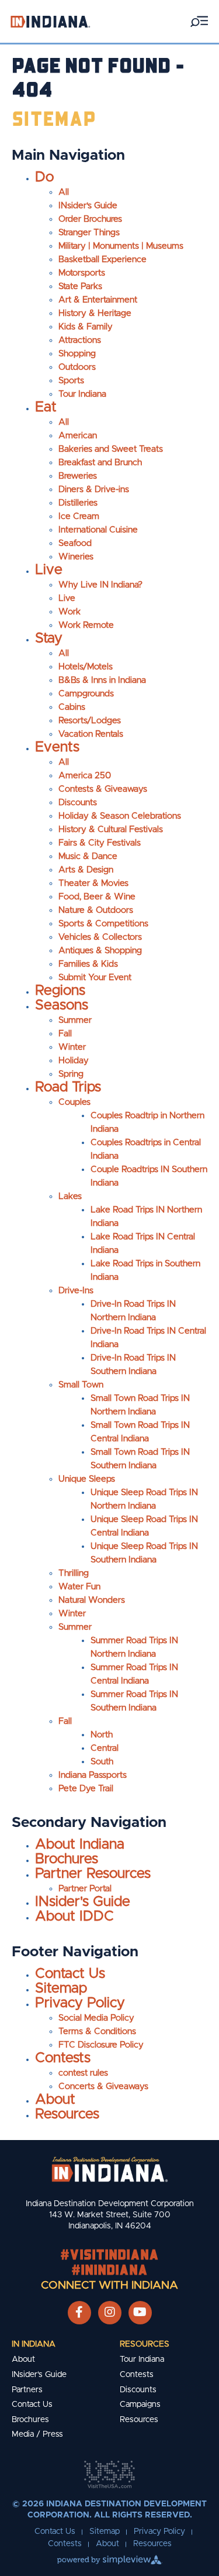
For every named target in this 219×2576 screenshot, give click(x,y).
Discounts (78, 803)
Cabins (72, 707)
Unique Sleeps (87, 1479)
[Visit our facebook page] (79, 2313)
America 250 (85, 776)
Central (105, 1748)
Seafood (75, 543)
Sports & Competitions (103, 924)
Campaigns (140, 2405)
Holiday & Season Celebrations (120, 816)
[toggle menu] (199, 21)
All (64, 192)
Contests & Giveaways (103, 789)
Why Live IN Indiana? (100, 585)
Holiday (74, 1061)
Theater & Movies (93, 883)
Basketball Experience (102, 260)
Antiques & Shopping (100, 951)
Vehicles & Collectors (100, 937)
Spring (71, 1074)
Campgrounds (86, 694)
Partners (27, 2390)
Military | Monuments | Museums (121, 246)
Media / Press (37, 2434)
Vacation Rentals (91, 734)
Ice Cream (79, 516)
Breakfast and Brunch (100, 463)
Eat (46, 407)
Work (69, 612)
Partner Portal (85, 1889)
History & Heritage (95, 313)
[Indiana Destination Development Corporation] (50, 21)
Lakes (70, 1196)
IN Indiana (34, 2344)
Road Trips (68, 1087)
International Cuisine (98, 530)
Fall (65, 1034)
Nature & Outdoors (96, 910)
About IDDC (74, 1916)
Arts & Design (86, 870)
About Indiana (80, 1845)
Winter (72, 1047)
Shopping (77, 354)
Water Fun (79, 1587)
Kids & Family (86, 327)
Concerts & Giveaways (103, 2086)
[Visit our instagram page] (110, 2313)
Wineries (76, 557)
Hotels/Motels (86, 667)
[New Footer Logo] (110, 2169)
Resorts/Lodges (90, 721)
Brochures (67, 1859)
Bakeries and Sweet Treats (111, 449)
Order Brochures (90, 219)
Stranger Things (89, 233)
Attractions (80, 340)
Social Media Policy (96, 2018)
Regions (60, 991)
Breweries (78, 476)
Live (49, 570)
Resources (67, 2114)
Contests (63, 2058)
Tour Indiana (82, 394)
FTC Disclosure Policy (101, 2045)
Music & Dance (88, 856)
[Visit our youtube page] (140, 2313)
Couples (74, 1102)
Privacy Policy (80, 2003)
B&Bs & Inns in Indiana (102, 680)
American (78, 436)
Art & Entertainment (98, 300)
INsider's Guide (88, 206)
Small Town (81, 1385)
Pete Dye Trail (86, 1789)
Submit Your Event (95, 978)
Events (57, 747)
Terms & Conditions (97, 2031)
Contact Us (70, 1974)
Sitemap (61, 1988)
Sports (71, 381)
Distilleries (78, 503)
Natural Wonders (92, 1600)
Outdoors (77, 367)
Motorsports (82, 273)
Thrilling (74, 1573)
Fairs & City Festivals (100, 843)
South (102, 1762)
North (102, 1735)
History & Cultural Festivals (111, 830)
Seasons (62, 1005)
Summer (75, 1020)
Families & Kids (88, 964)
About (55, 2100)
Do (44, 177)
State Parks (80, 286)
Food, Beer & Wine (97, 897)
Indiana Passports (93, 1775)
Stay (49, 638)
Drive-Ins (76, 1291)
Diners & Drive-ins (94, 490)
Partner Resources (93, 1874)
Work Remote (86, 625)
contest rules (83, 2073)
